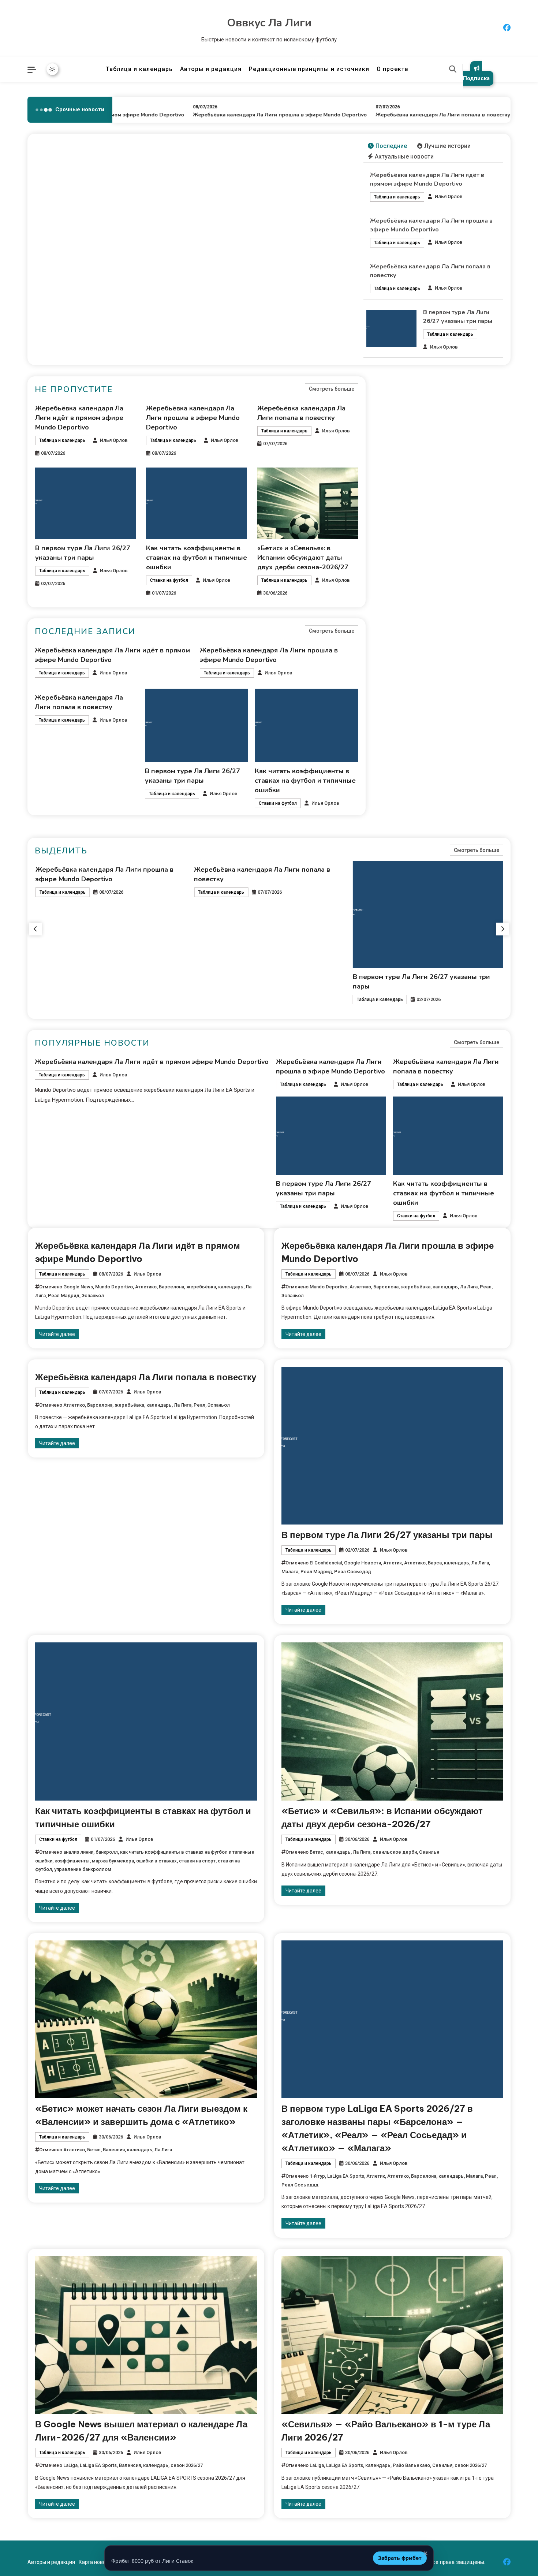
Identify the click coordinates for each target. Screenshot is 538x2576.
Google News (78, 1287)
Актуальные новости (404, 157)
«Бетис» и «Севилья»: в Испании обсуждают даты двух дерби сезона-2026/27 (303, 558)
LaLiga (70, 2465)
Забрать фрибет (400, 2558)
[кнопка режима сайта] (52, 69)
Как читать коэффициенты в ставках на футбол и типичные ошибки (197, 558)
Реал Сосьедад (353, 1572)
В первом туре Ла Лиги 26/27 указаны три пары (387, 1535)
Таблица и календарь (139, 69)
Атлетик (393, 1563)
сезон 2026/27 (187, 2465)
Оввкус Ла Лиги (269, 23)
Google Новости (363, 1563)
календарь (231, 1287)
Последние (391, 146)
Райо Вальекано (411, 2465)
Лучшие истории (447, 146)
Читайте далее (57, 1334)
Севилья (429, 1852)
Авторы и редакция (211, 69)
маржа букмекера (113, 1861)
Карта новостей (98, 2562)
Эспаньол (93, 1296)
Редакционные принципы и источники (309, 69)
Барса (435, 1563)
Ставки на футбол (169, 580)
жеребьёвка (201, 1287)
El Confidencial (326, 1563)
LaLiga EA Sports (346, 2176)
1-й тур (317, 2176)
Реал (486, 1287)
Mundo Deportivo (114, 1287)
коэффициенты (72, 1861)
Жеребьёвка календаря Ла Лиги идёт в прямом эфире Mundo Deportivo (79, 418)
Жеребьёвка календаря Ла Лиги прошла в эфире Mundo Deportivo (245, 115)
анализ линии (78, 1852)
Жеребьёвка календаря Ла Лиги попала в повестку (408, 115)
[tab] (387, 146)
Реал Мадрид (64, 1296)
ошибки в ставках (156, 1861)
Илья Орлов (449, 196)
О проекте (392, 69)
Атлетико (146, 1287)
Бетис (316, 1852)
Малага (290, 1572)
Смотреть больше (332, 389)
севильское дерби (395, 1852)
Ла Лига (469, 1287)
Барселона (171, 1287)
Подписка (476, 78)
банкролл (107, 1852)
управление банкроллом (83, 1869)
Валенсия (114, 2150)
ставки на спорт (197, 1861)
